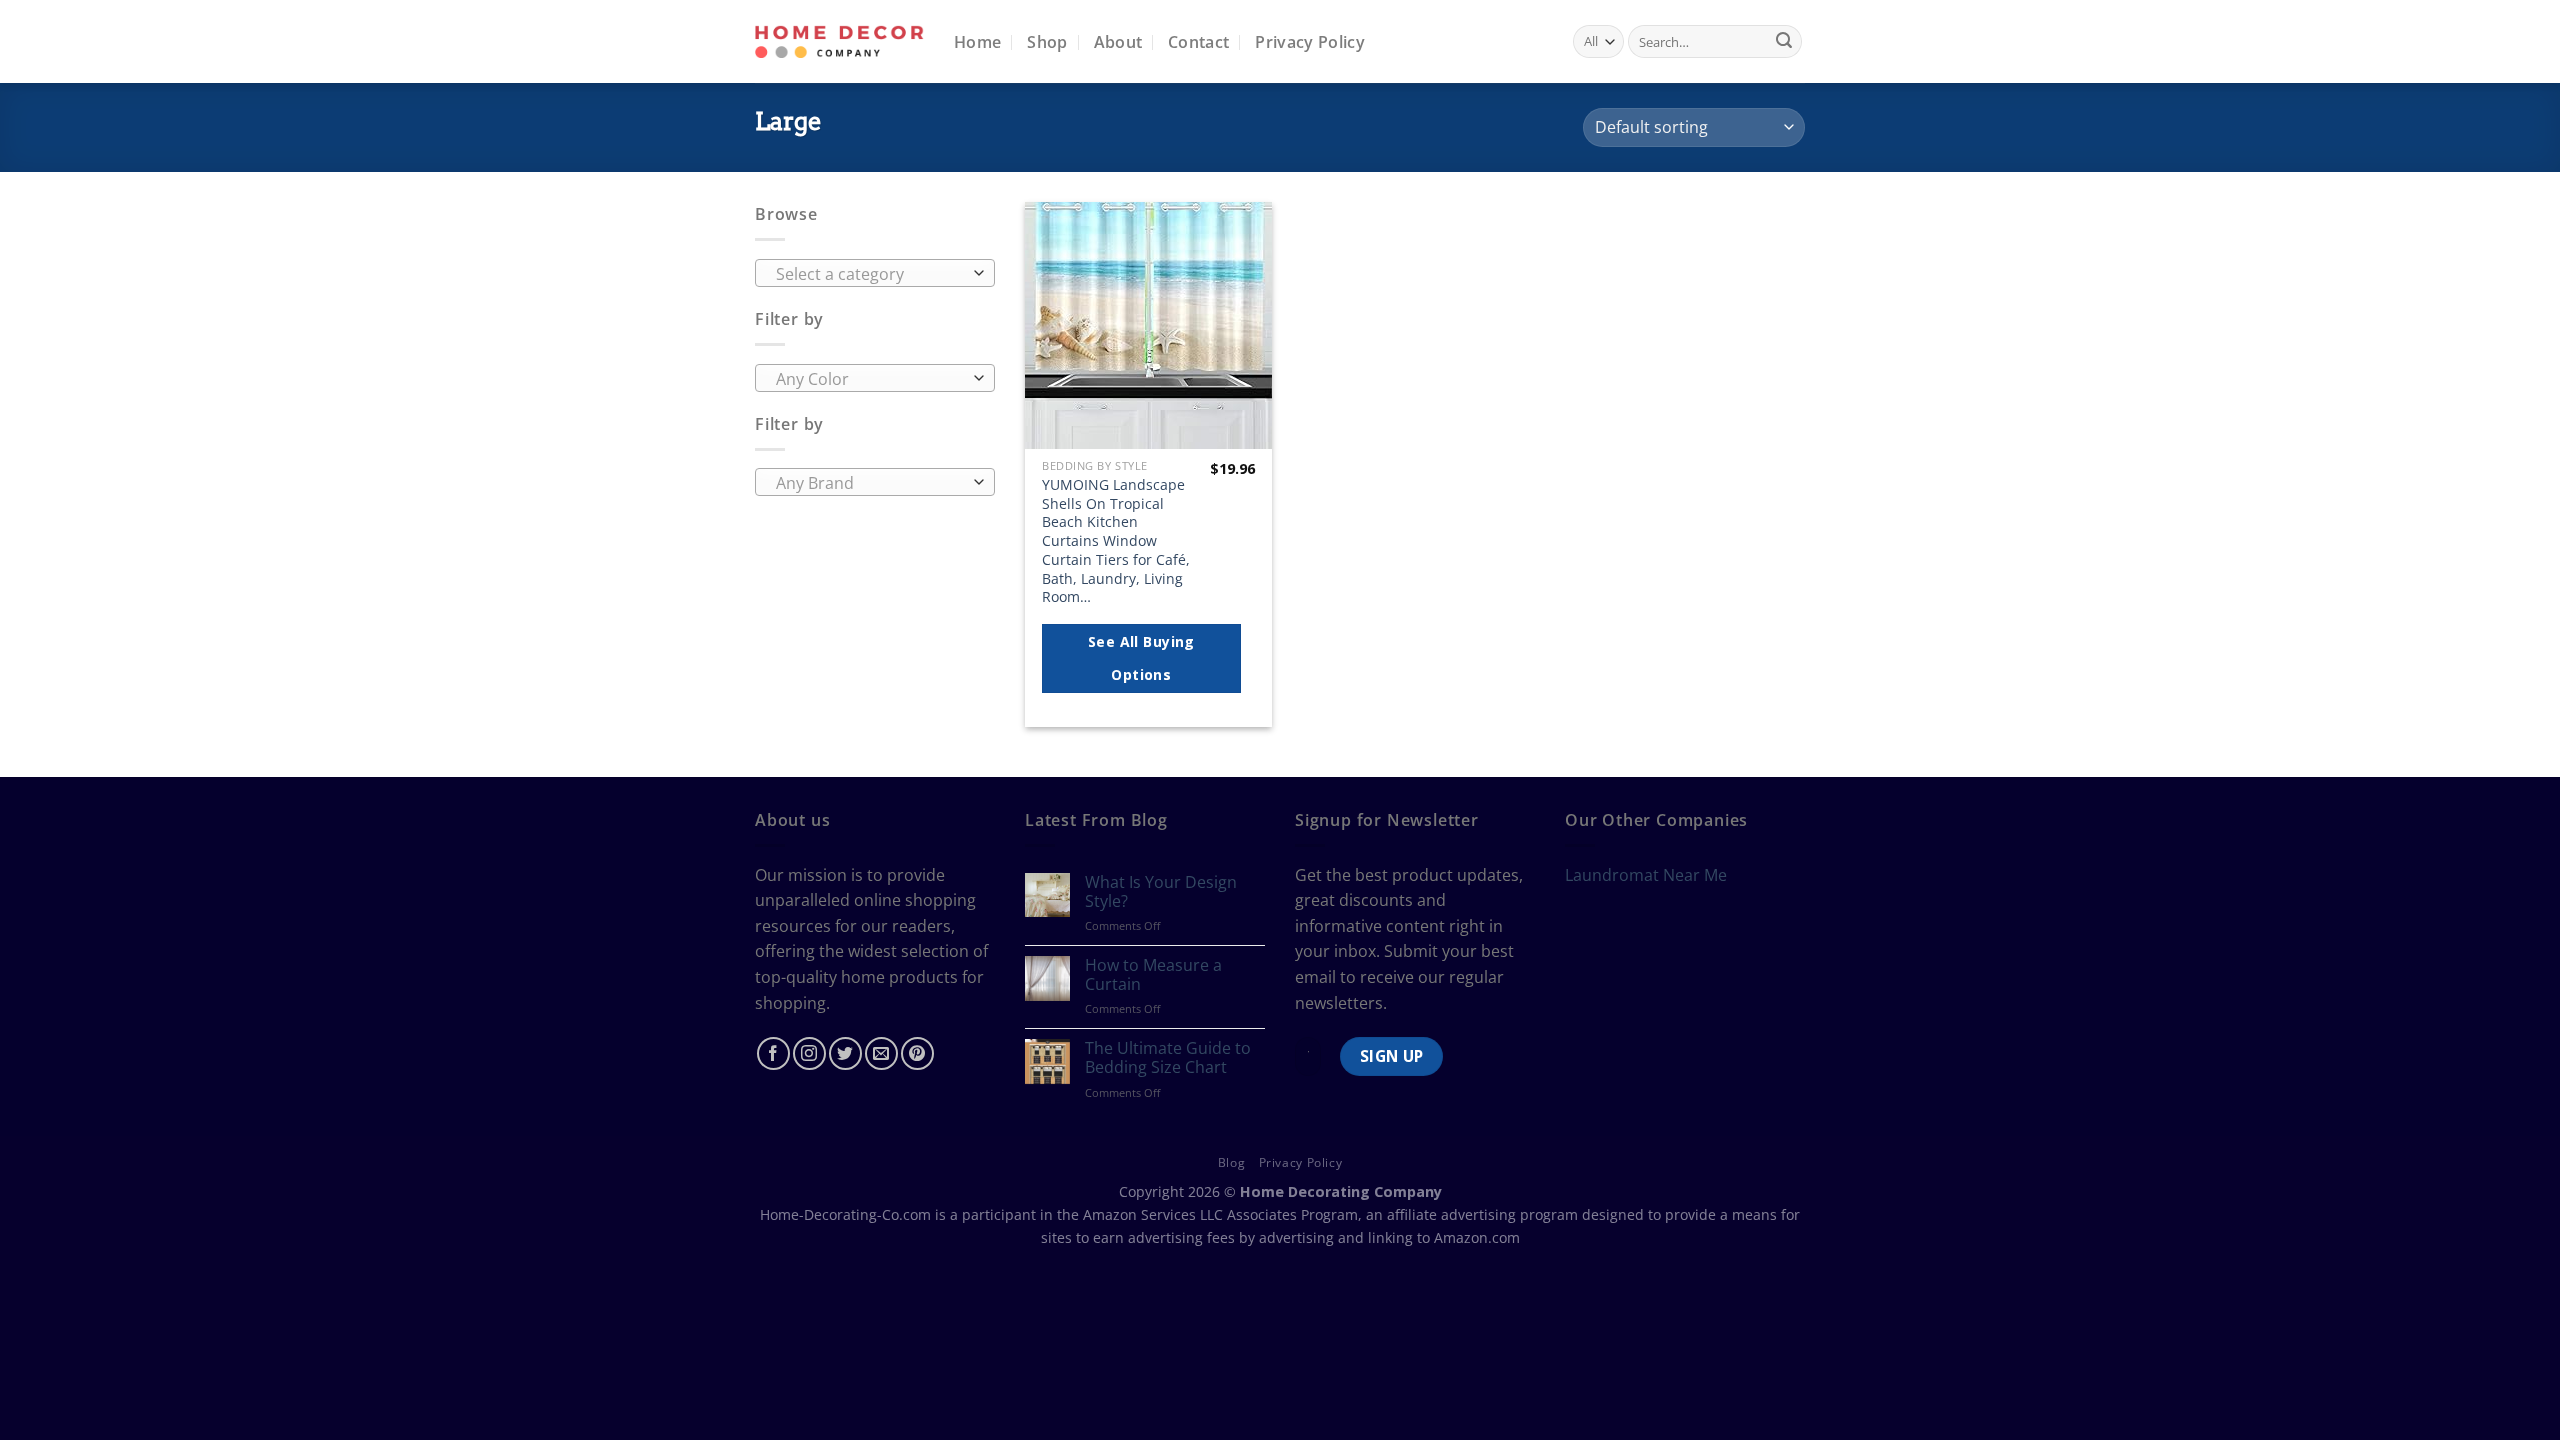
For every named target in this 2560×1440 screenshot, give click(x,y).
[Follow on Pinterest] (917, 1053)
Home (977, 42)
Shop (1047, 42)
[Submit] (1784, 42)
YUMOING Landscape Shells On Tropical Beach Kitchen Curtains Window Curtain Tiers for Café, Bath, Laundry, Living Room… (1116, 541)
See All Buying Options (1141, 658)
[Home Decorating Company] (839, 41)
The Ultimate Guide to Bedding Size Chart (1168, 1058)
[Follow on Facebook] (773, 1053)
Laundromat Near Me (1646, 875)
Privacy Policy (1309, 42)
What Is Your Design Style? (1161, 892)
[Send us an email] (881, 1053)
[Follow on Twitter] (845, 1053)
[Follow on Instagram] (809, 1053)
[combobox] (875, 273)
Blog (1231, 1162)
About (1118, 42)
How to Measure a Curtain (1153, 975)
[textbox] (870, 274)
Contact (1198, 42)
